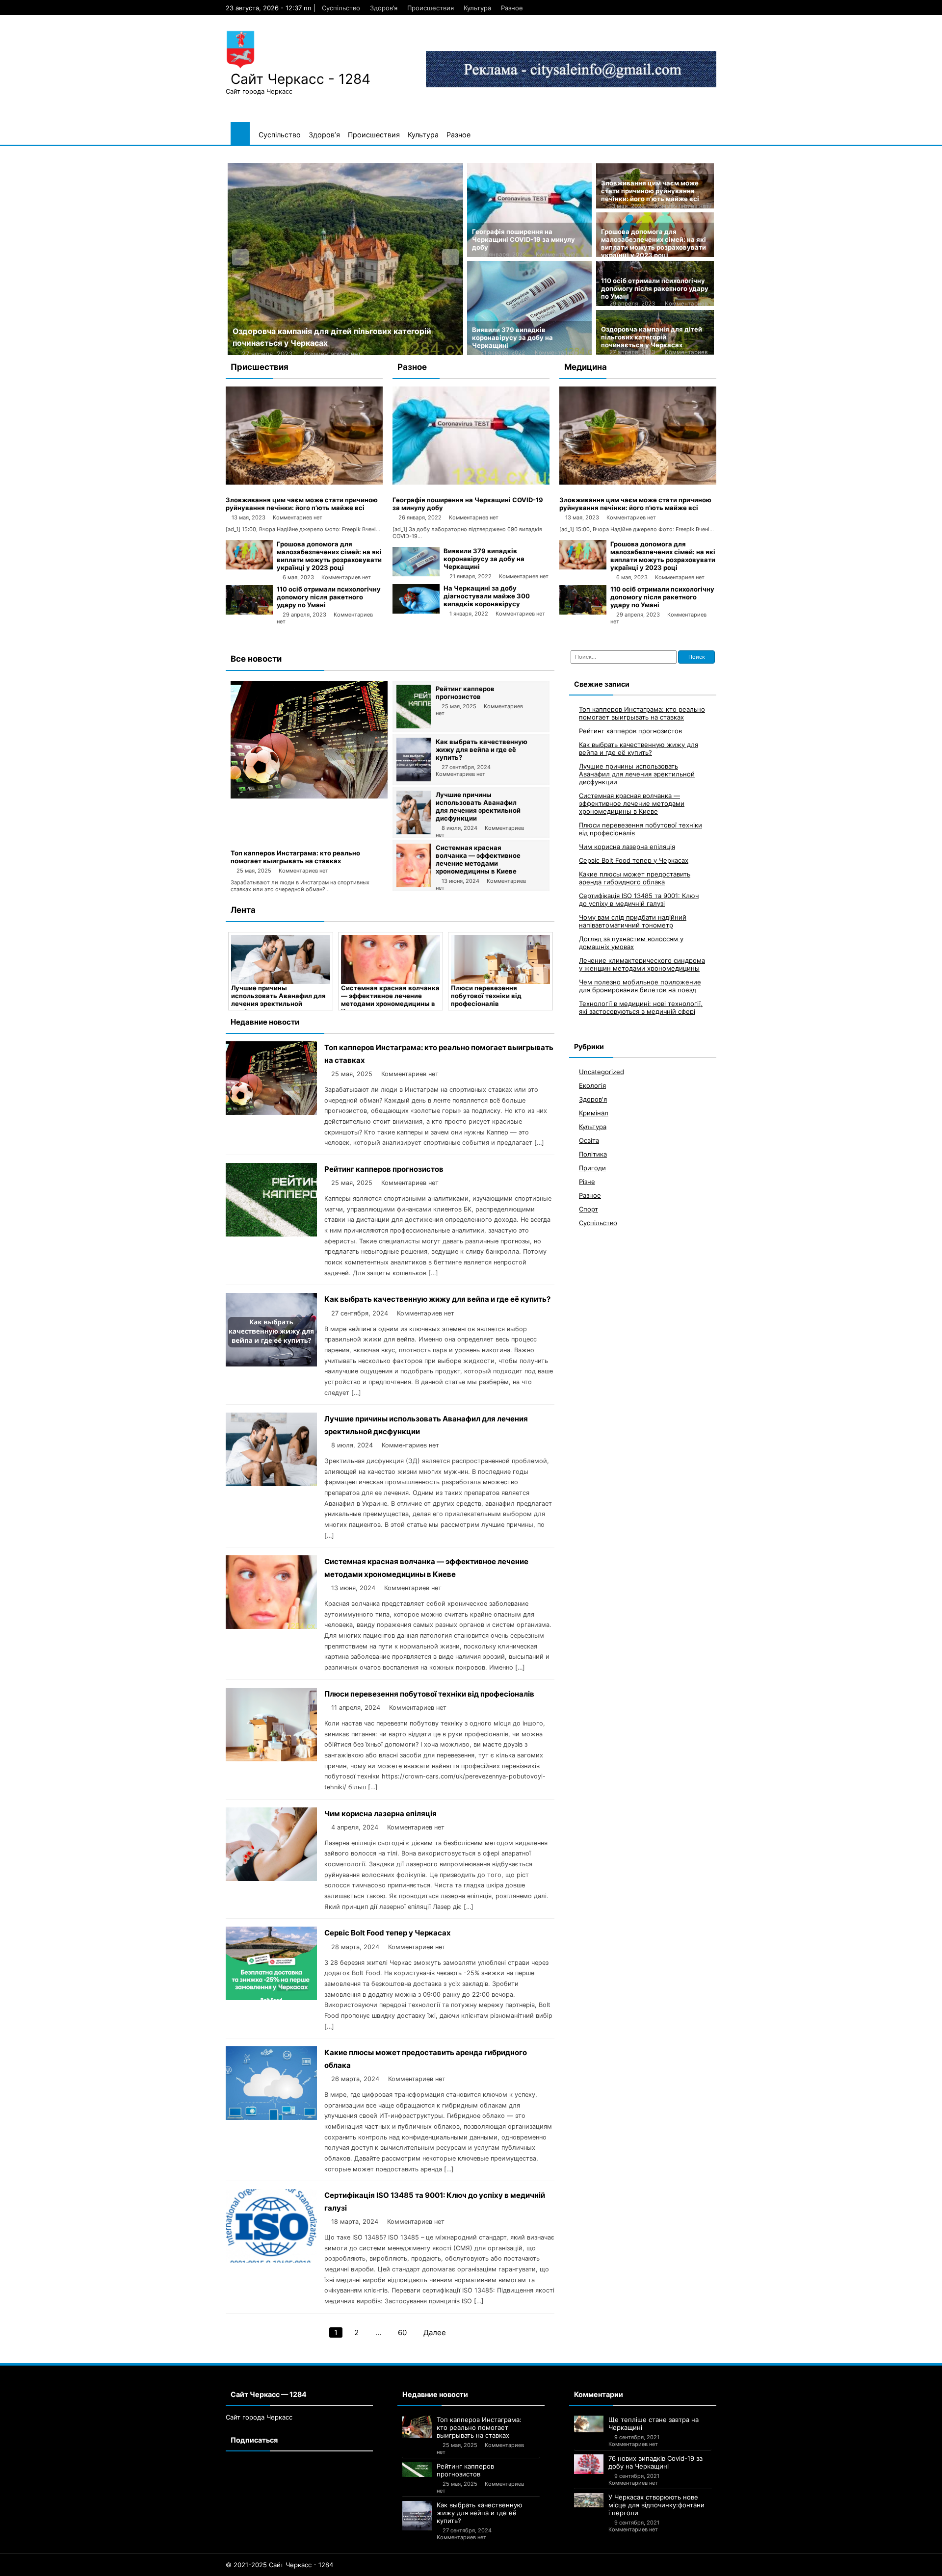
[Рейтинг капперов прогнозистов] (414, 726)
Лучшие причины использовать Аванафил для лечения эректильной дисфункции (478, 806)
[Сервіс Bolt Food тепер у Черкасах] (271, 1997)
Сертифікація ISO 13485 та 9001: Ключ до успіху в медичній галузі (639, 900)
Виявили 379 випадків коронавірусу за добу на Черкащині (512, 337)
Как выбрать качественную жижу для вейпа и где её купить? (482, 749)
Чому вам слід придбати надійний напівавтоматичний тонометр (633, 921)
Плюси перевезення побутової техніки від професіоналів (381, 996)
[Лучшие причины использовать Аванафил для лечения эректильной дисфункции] (414, 832)
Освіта (589, 1140)
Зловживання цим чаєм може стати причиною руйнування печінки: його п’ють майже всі (650, 191)
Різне (587, 1182)
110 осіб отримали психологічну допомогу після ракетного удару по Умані (655, 288)
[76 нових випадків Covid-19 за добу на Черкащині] (589, 2464)
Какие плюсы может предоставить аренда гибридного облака (635, 878)
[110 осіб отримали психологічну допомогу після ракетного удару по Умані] (249, 612)
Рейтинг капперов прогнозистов (465, 693)
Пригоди (592, 1168)
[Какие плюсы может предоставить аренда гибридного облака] (271, 2117)
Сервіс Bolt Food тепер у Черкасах (388, 1933)
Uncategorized (602, 1072)
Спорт (589, 1209)
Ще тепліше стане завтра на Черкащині (654, 2423)
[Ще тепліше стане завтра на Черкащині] (589, 2424)
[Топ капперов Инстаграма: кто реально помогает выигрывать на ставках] (309, 796)
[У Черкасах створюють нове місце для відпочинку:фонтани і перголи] (589, 2500)
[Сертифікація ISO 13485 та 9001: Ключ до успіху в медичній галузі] (271, 2260)
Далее (435, 2332)
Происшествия (431, 8)
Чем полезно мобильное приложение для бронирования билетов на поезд (640, 986)
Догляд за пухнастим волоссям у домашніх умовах (631, 943)
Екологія (592, 1085)
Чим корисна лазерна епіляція (380, 1814)
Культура (477, 8)
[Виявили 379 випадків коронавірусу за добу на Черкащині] (416, 574)
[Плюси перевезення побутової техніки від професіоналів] (395, 959)
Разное (512, 8)
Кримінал (594, 1113)
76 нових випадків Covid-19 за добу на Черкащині (655, 2462)
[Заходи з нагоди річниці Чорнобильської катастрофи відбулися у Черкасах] (345, 259)
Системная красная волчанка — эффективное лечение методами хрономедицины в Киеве (478, 859)
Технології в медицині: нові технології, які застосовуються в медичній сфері (641, 1007)
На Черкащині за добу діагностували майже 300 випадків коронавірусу (487, 596)
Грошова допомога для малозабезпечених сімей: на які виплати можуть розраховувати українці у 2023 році (654, 243)
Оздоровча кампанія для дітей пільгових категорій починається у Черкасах (652, 337)
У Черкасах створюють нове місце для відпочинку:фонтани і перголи (656, 2505)
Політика (593, 1154)
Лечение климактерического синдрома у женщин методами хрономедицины (642, 964)
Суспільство (341, 8)
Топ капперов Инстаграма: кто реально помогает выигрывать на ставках (295, 857)
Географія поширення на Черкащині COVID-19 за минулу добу (523, 239)
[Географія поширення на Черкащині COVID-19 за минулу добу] (471, 482)
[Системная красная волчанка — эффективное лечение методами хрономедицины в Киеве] (414, 885)
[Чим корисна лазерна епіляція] (505, 959)
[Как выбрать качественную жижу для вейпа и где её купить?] (414, 779)
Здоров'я (593, 1099)
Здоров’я (384, 8)
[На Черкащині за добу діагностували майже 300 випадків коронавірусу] (416, 611)
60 (402, 2332)
